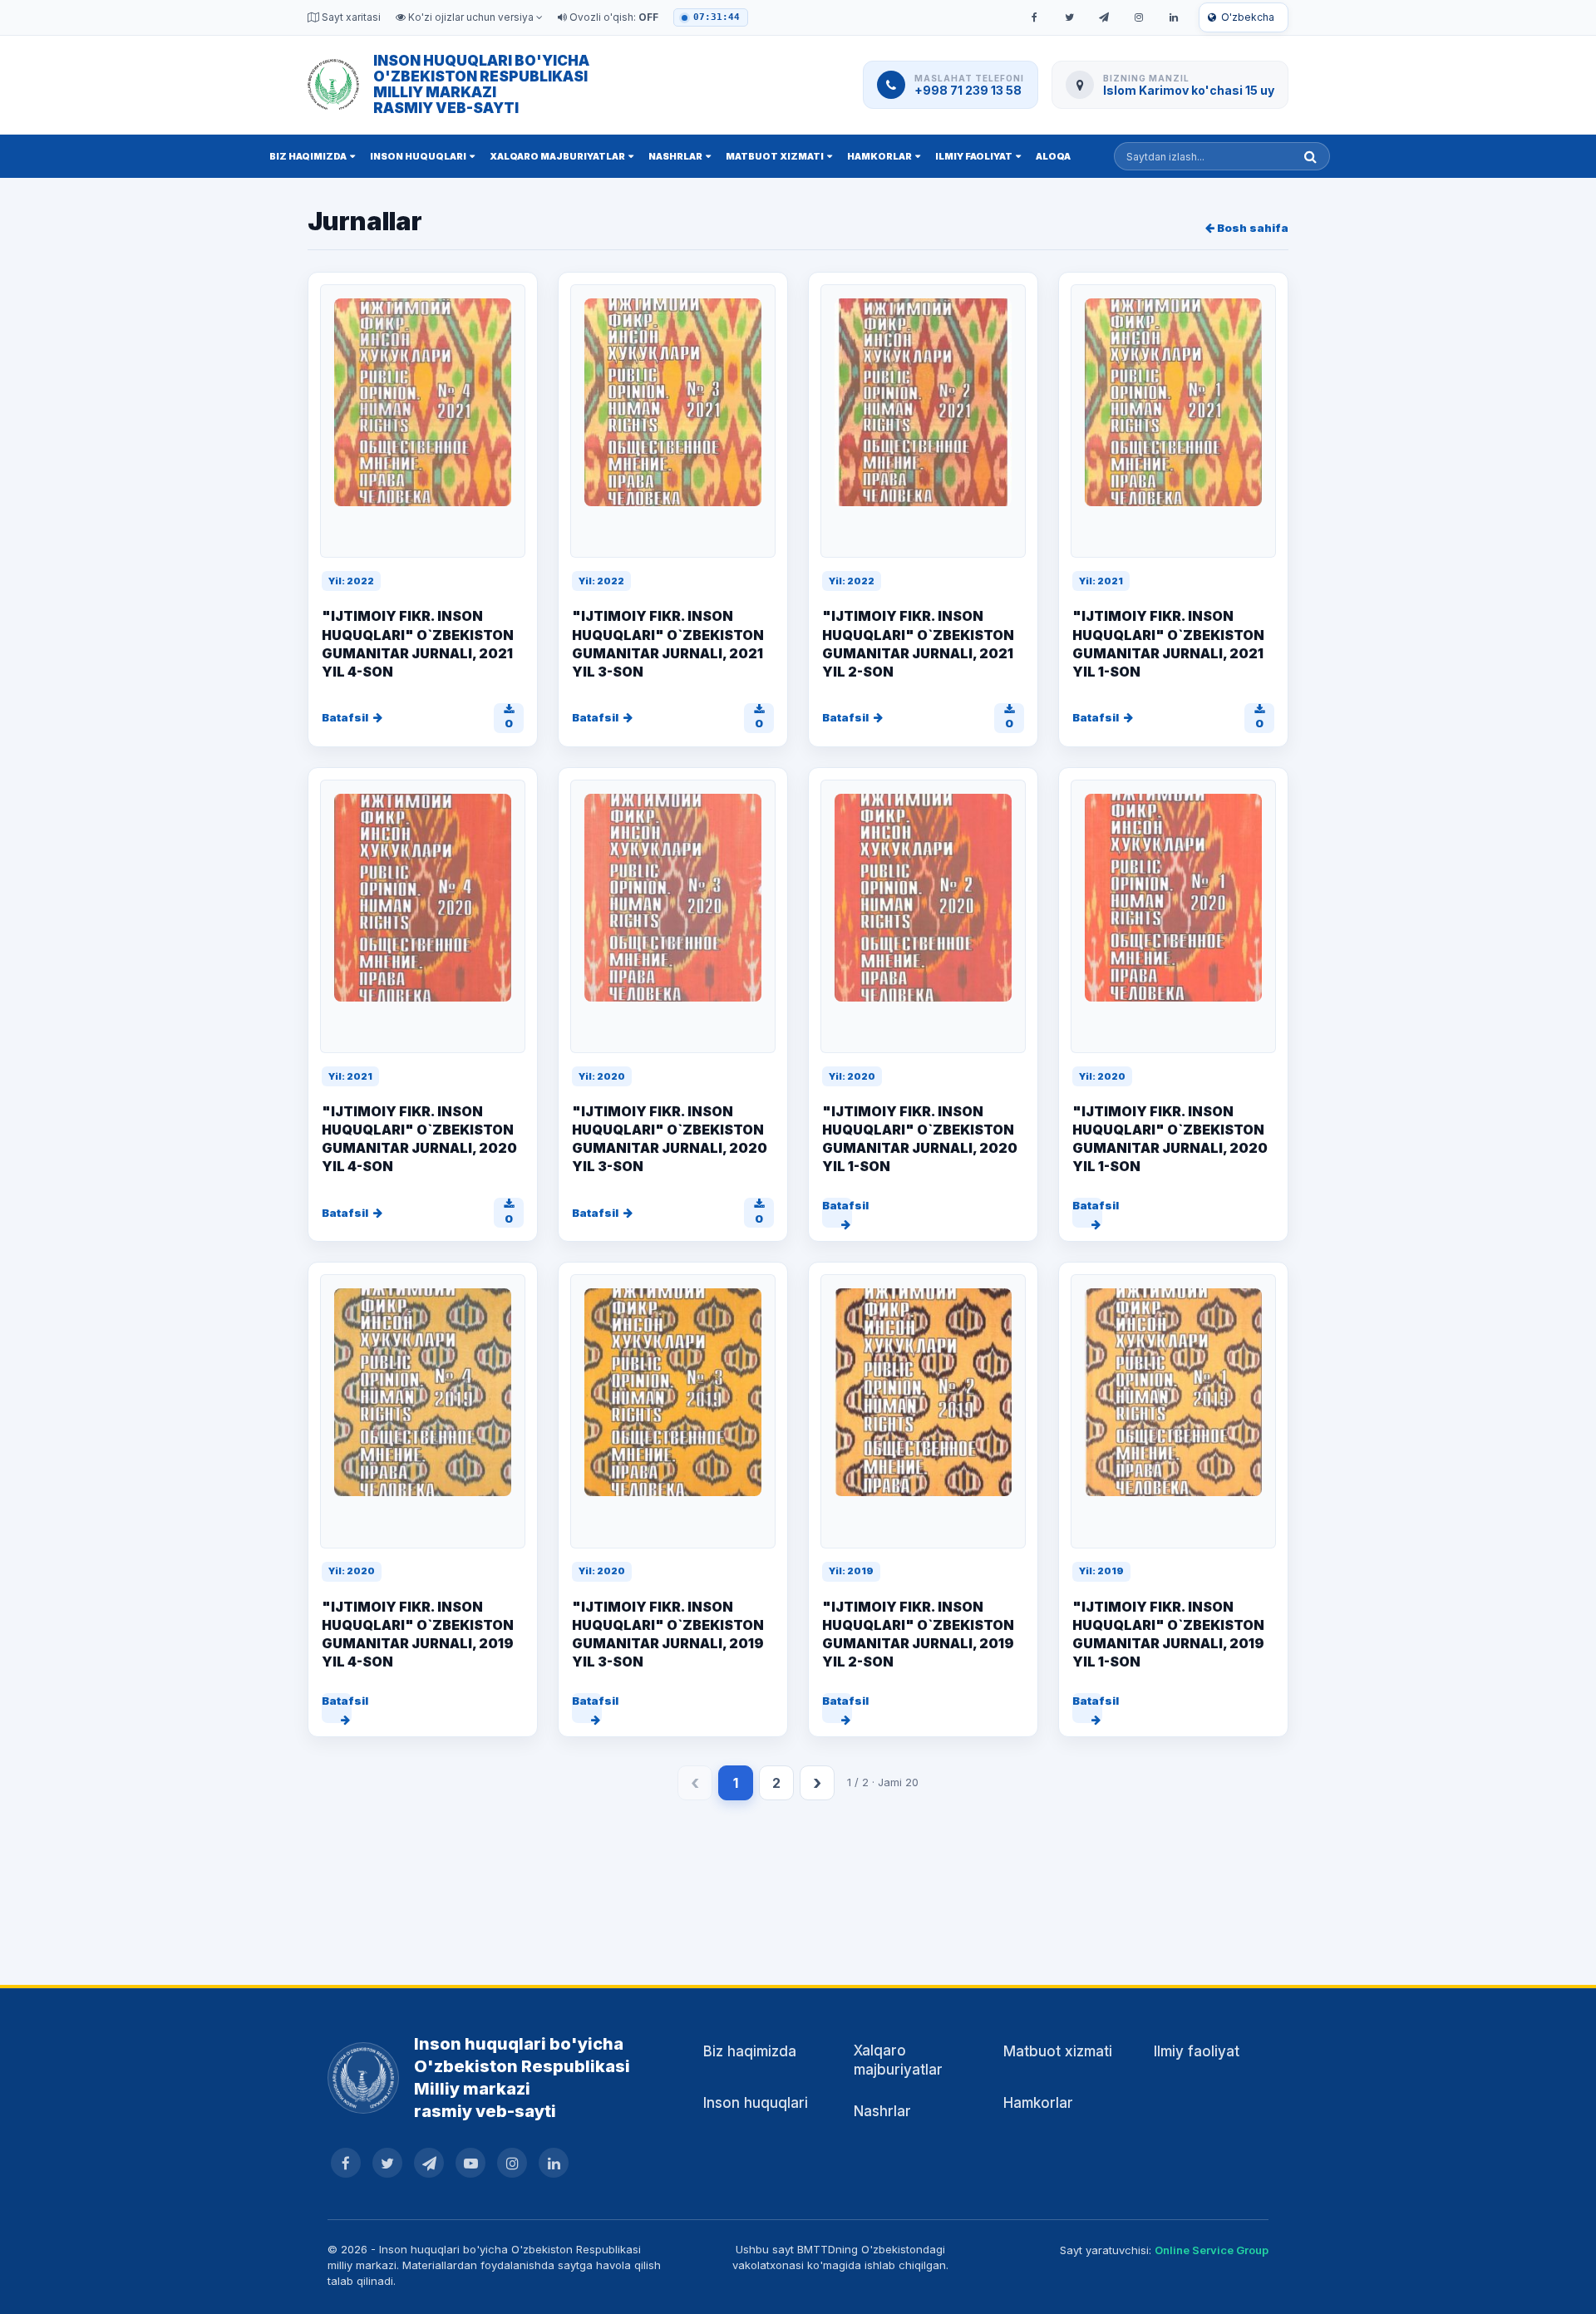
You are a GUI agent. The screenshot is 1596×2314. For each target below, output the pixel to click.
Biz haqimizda (308, 156)
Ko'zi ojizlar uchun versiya (471, 17)
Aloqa (1053, 156)
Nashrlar (675, 156)
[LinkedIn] (1174, 17)
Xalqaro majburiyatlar (557, 156)
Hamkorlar (879, 156)
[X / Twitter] (1069, 17)
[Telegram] (1104, 17)
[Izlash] (1310, 156)
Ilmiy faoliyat (974, 156)
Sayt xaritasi (350, 17)
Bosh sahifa (1251, 228)
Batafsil (345, 717)
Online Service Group (1212, 2250)
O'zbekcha (1248, 17)
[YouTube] (470, 2163)
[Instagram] (1139, 17)
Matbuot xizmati (775, 156)
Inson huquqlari (418, 156)
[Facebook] (1034, 17)
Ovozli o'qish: (613, 17)
